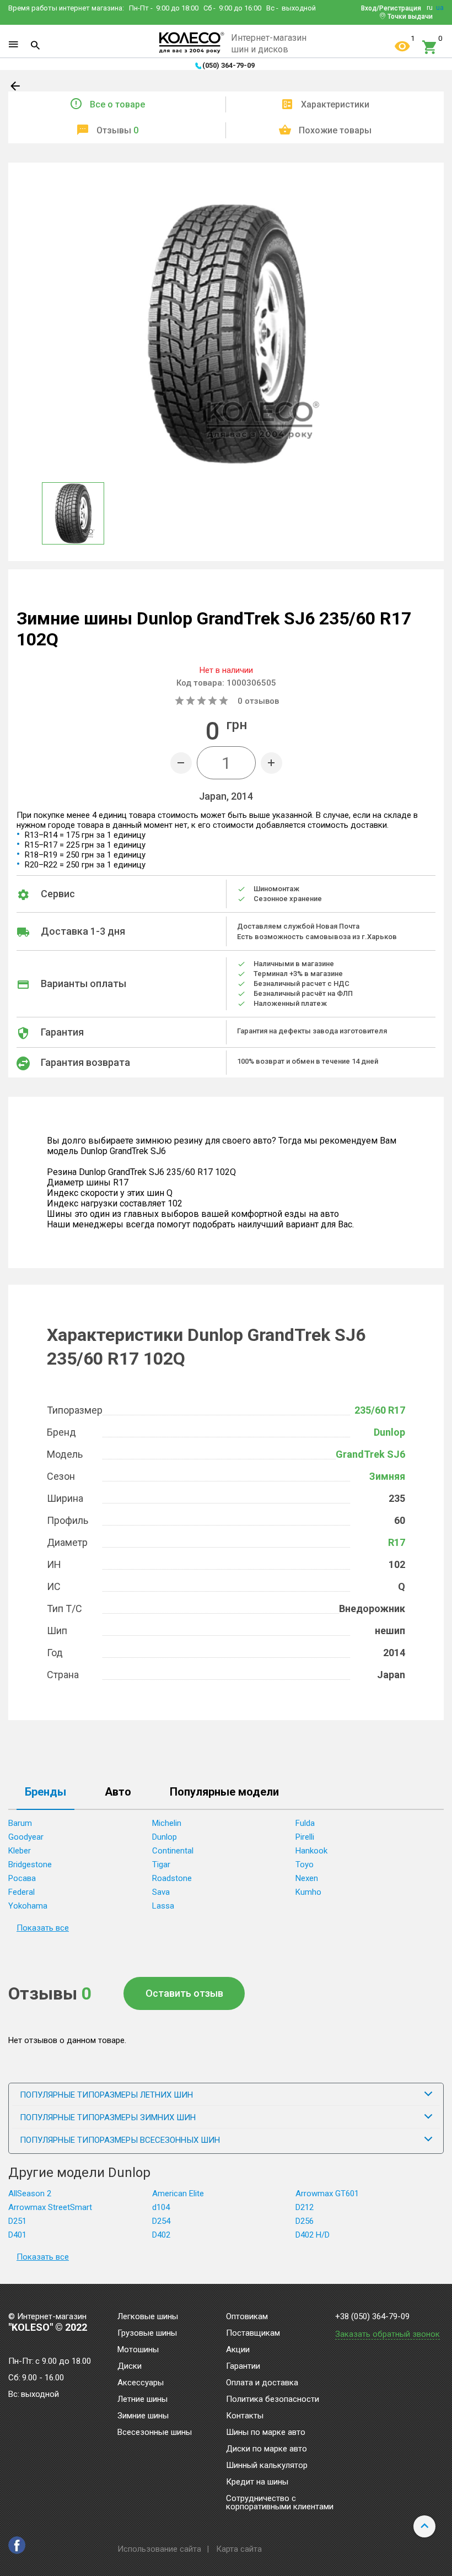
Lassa (163, 1906)
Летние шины (142, 2400)
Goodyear (26, 1837)
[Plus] (271, 763)
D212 (305, 2207)
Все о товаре (117, 104)
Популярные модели (224, 1792)
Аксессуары (141, 2383)
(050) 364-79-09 (228, 65)
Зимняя (387, 1476)
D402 (161, 2235)
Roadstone (172, 1878)
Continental (173, 1851)
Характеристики (335, 104)
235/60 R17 (380, 1410)
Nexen (307, 1878)
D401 (17, 2235)
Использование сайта (159, 2549)
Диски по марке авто (267, 2449)
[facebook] (17, 2545)
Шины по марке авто (266, 2433)
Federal (21, 1892)
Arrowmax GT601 (327, 2194)
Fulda (305, 1823)
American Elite (178, 2194)
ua (440, 8)
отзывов (258, 701)
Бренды (45, 1792)
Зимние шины (143, 2416)
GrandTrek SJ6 (370, 1454)
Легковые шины (148, 2317)
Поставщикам (253, 2334)
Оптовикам (247, 2317)
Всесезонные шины (155, 2433)
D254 (161, 2221)
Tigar (161, 1864)
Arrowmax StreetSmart (50, 2207)
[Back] (16, 88)
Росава (22, 1878)
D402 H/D (313, 2235)
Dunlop (389, 1432)
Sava (161, 1892)
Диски (130, 2367)
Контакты (245, 2416)
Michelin (167, 1823)
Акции (238, 2350)
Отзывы (117, 130)
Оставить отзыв (184, 1993)
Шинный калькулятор (267, 2466)
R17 (397, 1542)
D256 (305, 2221)
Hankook (311, 1851)
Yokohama (28, 1906)
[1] (402, 47)
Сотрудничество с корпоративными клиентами (280, 2503)
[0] (430, 47)
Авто (118, 1792)
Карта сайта (239, 2549)
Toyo (305, 1864)
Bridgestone (30, 1864)
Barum (20, 1823)
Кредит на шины (257, 2482)
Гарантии (243, 2367)
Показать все (43, 1928)
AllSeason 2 (30, 2194)
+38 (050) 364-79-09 (372, 2317)
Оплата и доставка (262, 2383)
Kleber (20, 1851)
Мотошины (138, 2350)
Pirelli (305, 1837)
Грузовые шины (147, 2334)
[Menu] (13, 45)
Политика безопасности (273, 2400)
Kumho (308, 1892)
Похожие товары (335, 130)
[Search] (35, 45)
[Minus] (181, 763)
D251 (17, 2221)
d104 (161, 2207)
